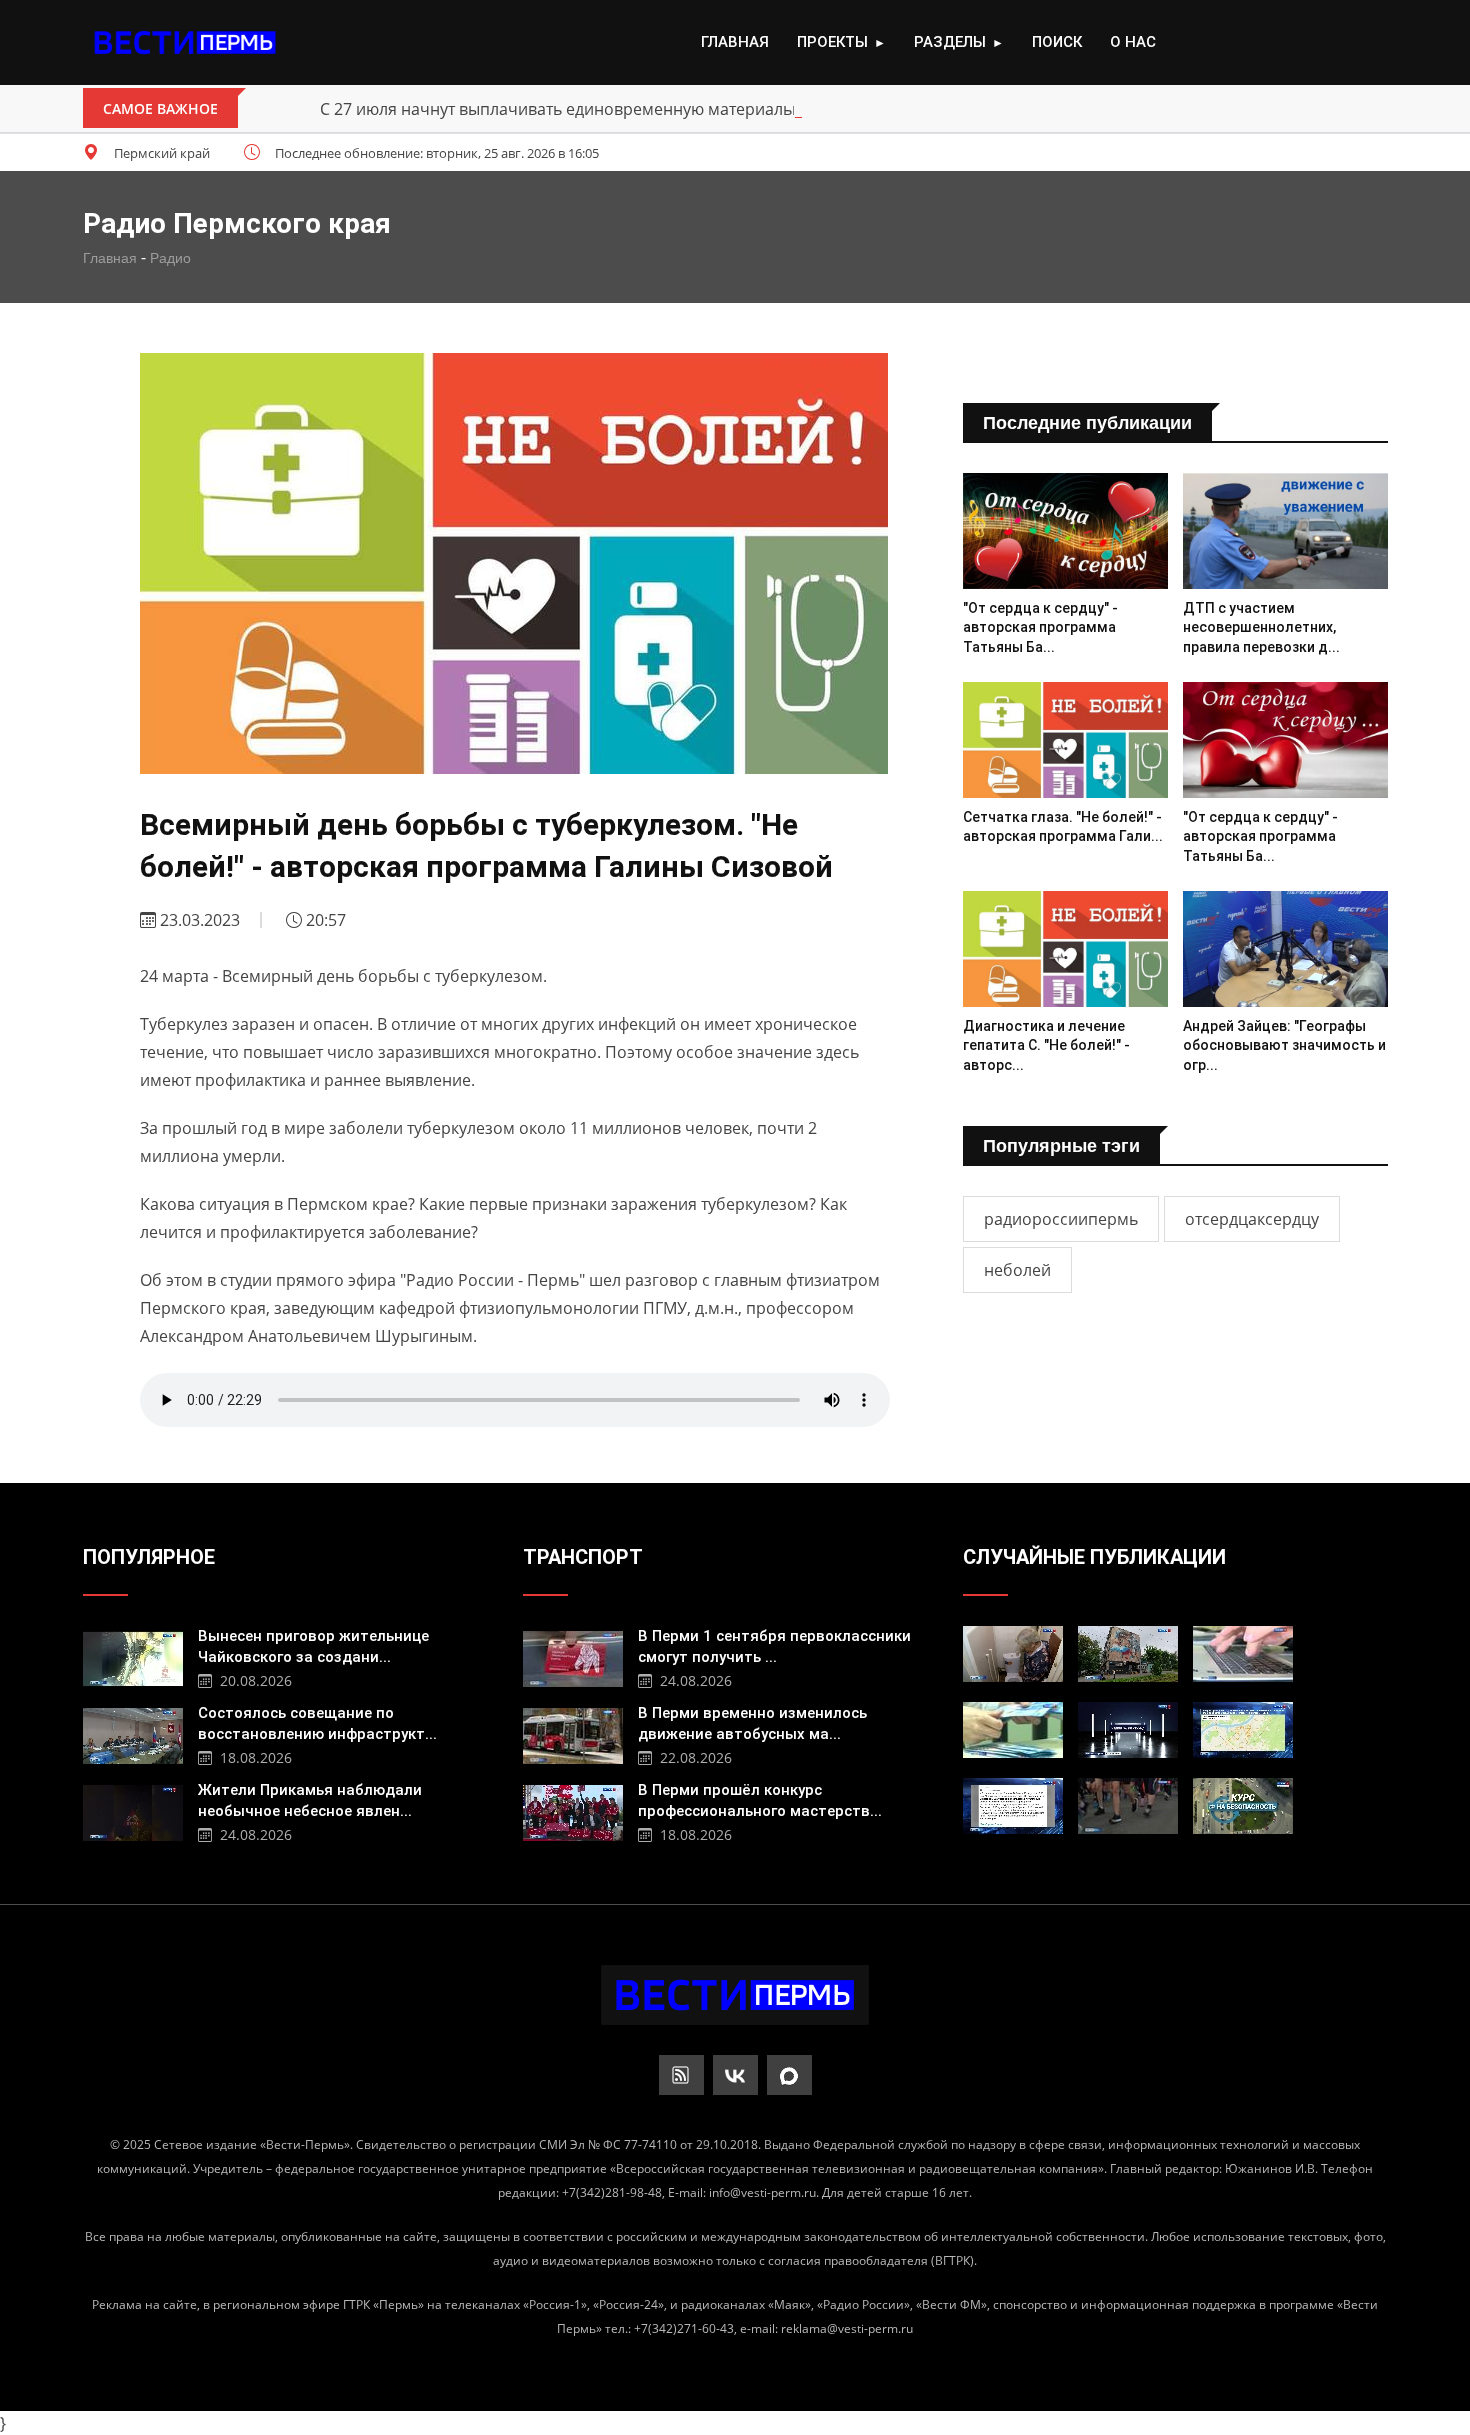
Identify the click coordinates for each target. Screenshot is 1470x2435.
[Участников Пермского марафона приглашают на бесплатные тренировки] (1128, 1806)
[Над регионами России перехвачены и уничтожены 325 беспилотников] (1013, 1806)
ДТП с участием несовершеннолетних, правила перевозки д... (1261, 627)
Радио (170, 258)
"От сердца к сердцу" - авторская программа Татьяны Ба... (1040, 627)
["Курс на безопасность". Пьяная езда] (1243, 1806)
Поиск (1057, 42)
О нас (1133, 42)
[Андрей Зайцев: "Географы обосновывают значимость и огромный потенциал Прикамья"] (1285, 948)
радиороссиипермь (1061, 1219)
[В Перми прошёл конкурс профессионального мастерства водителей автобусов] (573, 1810)
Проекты (841, 42)
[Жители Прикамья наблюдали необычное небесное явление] (133, 1810)
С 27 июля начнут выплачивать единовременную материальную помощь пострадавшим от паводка (711, 109)
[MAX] (789, 2075)
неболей (1017, 1270)
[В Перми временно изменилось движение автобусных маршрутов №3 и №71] (573, 1733)
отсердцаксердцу (1252, 1219)
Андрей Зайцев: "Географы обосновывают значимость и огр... (1284, 1045)
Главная (735, 42)
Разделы (959, 42)
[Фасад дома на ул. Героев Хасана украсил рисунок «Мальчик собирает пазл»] (1128, 1654)
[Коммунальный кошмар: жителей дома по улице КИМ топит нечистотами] (1013, 1654)
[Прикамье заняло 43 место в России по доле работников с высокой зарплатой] (1013, 1730)
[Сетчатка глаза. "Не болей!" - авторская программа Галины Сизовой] (1065, 739)
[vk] (735, 2075)
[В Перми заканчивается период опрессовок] (1243, 1730)
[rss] (681, 2075)
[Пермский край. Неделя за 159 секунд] (1128, 1730)
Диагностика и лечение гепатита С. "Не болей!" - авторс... (1046, 1045)
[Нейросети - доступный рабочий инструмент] (1243, 1654)
